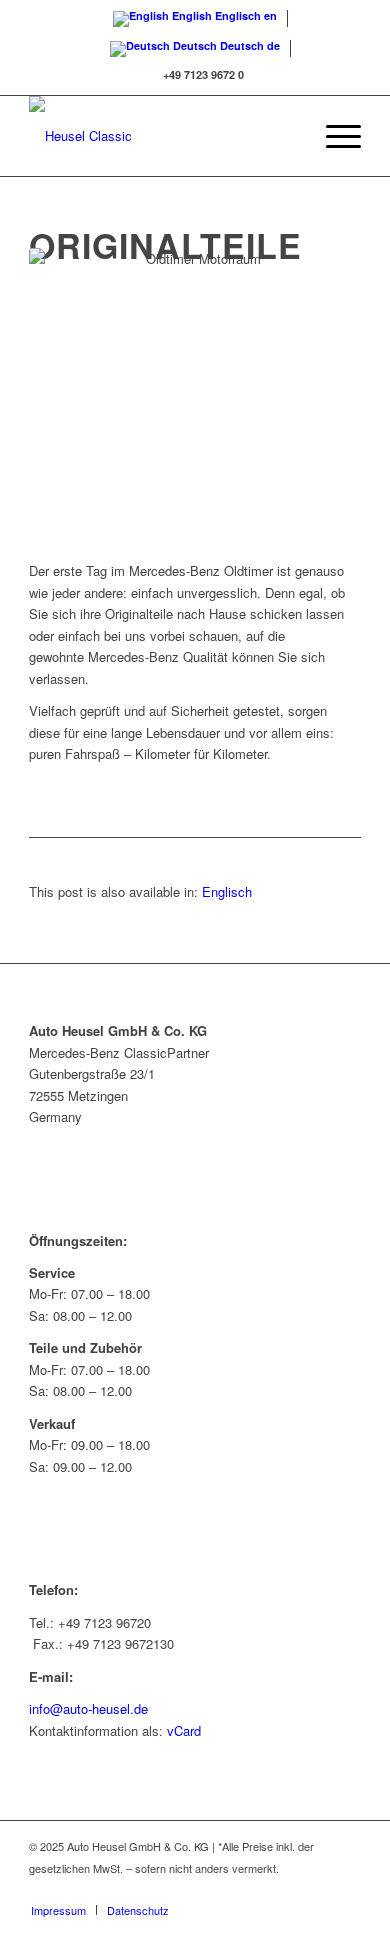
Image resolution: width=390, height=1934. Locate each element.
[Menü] (333, 136)
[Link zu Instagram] (346, 1889)
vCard (184, 1730)
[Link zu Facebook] (316, 1889)
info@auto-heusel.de (88, 1708)
